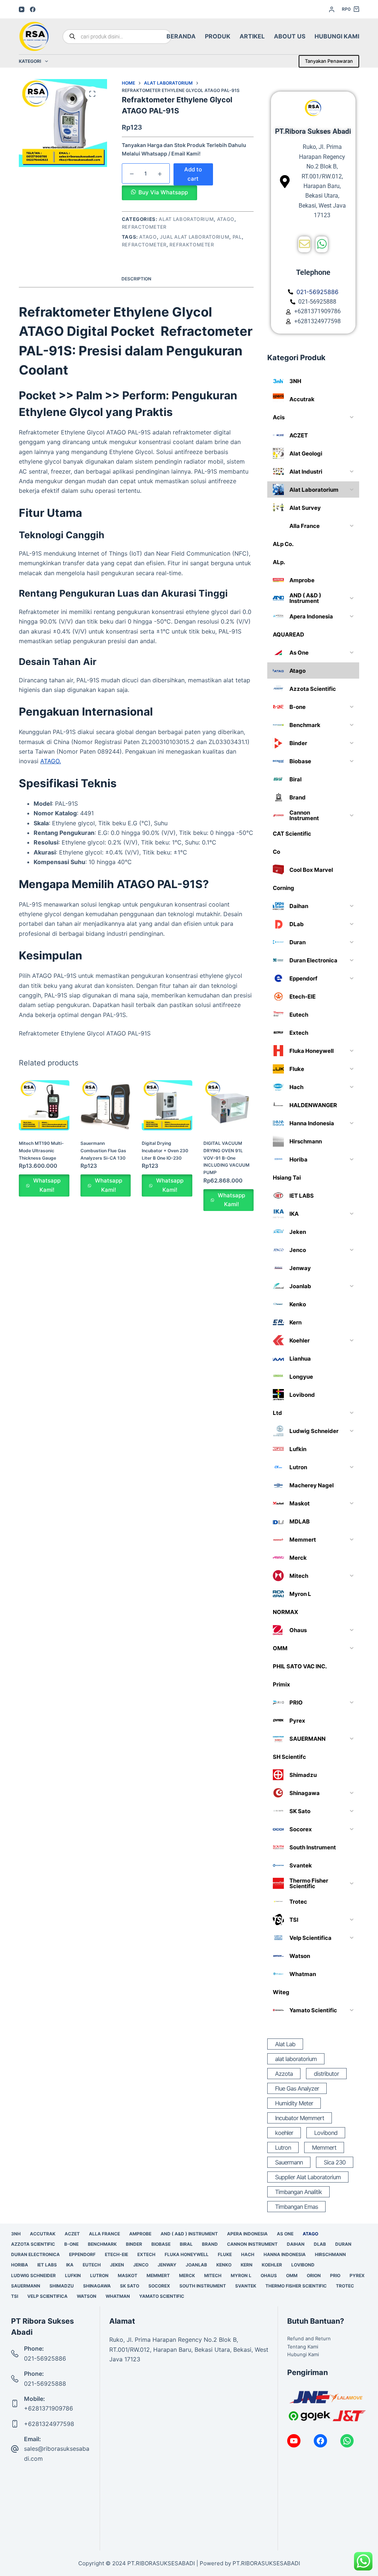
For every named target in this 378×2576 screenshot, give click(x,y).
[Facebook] (33, 9)
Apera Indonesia (247, 2234)
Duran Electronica (35, 2254)
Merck (187, 2275)
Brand (210, 2244)
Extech (146, 2254)
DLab (320, 2244)
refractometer (144, 245)
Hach (248, 2254)
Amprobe (140, 2234)
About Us (290, 36)
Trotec (345, 2286)
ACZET (72, 2234)
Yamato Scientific (162, 2296)
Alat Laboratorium (186, 219)
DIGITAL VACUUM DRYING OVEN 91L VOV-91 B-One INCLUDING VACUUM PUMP (226, 1158)
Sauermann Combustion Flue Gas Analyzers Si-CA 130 (103, 1151)
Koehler (272, 2265)
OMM (292, 2275)
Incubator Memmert (300, 2118)
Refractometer (144, 227)
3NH (16, 2234)
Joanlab (196, 2265)
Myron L (241, 2275)
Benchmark (102, 2244)
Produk (218, 36)
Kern (247, 2265)
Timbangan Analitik (298, 2192)
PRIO (335, 2275)
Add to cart (193, 174)
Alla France (104, 2234)
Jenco (141, 2265)
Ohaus (269, 2275)
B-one (71, 2244)
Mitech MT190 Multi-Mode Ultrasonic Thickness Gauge (41, 1151)
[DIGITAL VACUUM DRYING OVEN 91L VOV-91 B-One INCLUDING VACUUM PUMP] (228, 1105)
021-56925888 (45, 2384)
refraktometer (192, 245)
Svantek (246, 2286)
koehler (284, 2133)
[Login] (332, 9)
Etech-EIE (116, 2254)
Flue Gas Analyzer (297, 2088)
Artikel (252, 36)
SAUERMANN (26, 2286)
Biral (186, 2244)
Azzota (284, 2074)
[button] (159, 192)
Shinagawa (97, 2286)
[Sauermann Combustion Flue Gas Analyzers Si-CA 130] (106, 1105)
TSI (15, 2296)
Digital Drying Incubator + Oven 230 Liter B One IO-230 (165, 1151)
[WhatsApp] (347, 2441)
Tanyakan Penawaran (329, 61)
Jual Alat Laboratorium (195, 237)
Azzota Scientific (33, 2244)
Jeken (117, 2265)
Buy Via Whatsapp (163, 192)
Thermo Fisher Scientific (296, 2286)
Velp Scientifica (47, 2296)
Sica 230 (335, 2162)
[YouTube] (22, 9)
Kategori (30, 61)
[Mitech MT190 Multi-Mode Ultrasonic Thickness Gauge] (44, 1105)
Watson (87, 2296)
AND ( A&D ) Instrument (189, 2234)
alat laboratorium (296, 2059)
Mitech (213, 2275)
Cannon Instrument (252, 2244)
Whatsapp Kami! (47, 1185)
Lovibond (326, 2133)
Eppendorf (82, 2254)
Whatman (118, 2296)
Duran (343, 2244)
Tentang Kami (303, 2347)
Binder (134, 2244)
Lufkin (73, 2275)
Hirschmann (330, 2254)
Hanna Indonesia (285, 2254)
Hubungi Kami (337, 36)
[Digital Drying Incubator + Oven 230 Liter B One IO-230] (167, 1105)
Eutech (92, 2265)
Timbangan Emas (296, 2207)
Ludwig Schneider (33, 2275)
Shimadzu (62, 2286)
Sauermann (289, 2162)
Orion (314, 2275)
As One (285, 2234)
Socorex (159, 2286)
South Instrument (203, 2286)
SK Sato (130, 2286)
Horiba (20, 2265)
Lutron (283, 2147)
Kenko (224, 2265)
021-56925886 (45, 2358)
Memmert (324, 2147)
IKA (70, 2265)
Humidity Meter (294, 2103)
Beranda (181, 36)
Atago (226, 219)
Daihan (296, 2244)
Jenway (167, 2265)
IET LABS (47, 2265)
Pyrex (357, 2275)
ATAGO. (51, 761)
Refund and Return (309, 2338)
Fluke (225, 2254)
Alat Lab (285, 2044)
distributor (326, 2074)
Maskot (128, 2275)
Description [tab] (136, 279)
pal (237, 237)
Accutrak (43, 2234)
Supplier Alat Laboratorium (308, 2177)
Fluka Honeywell (187, 2254)
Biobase (161, 2244)
